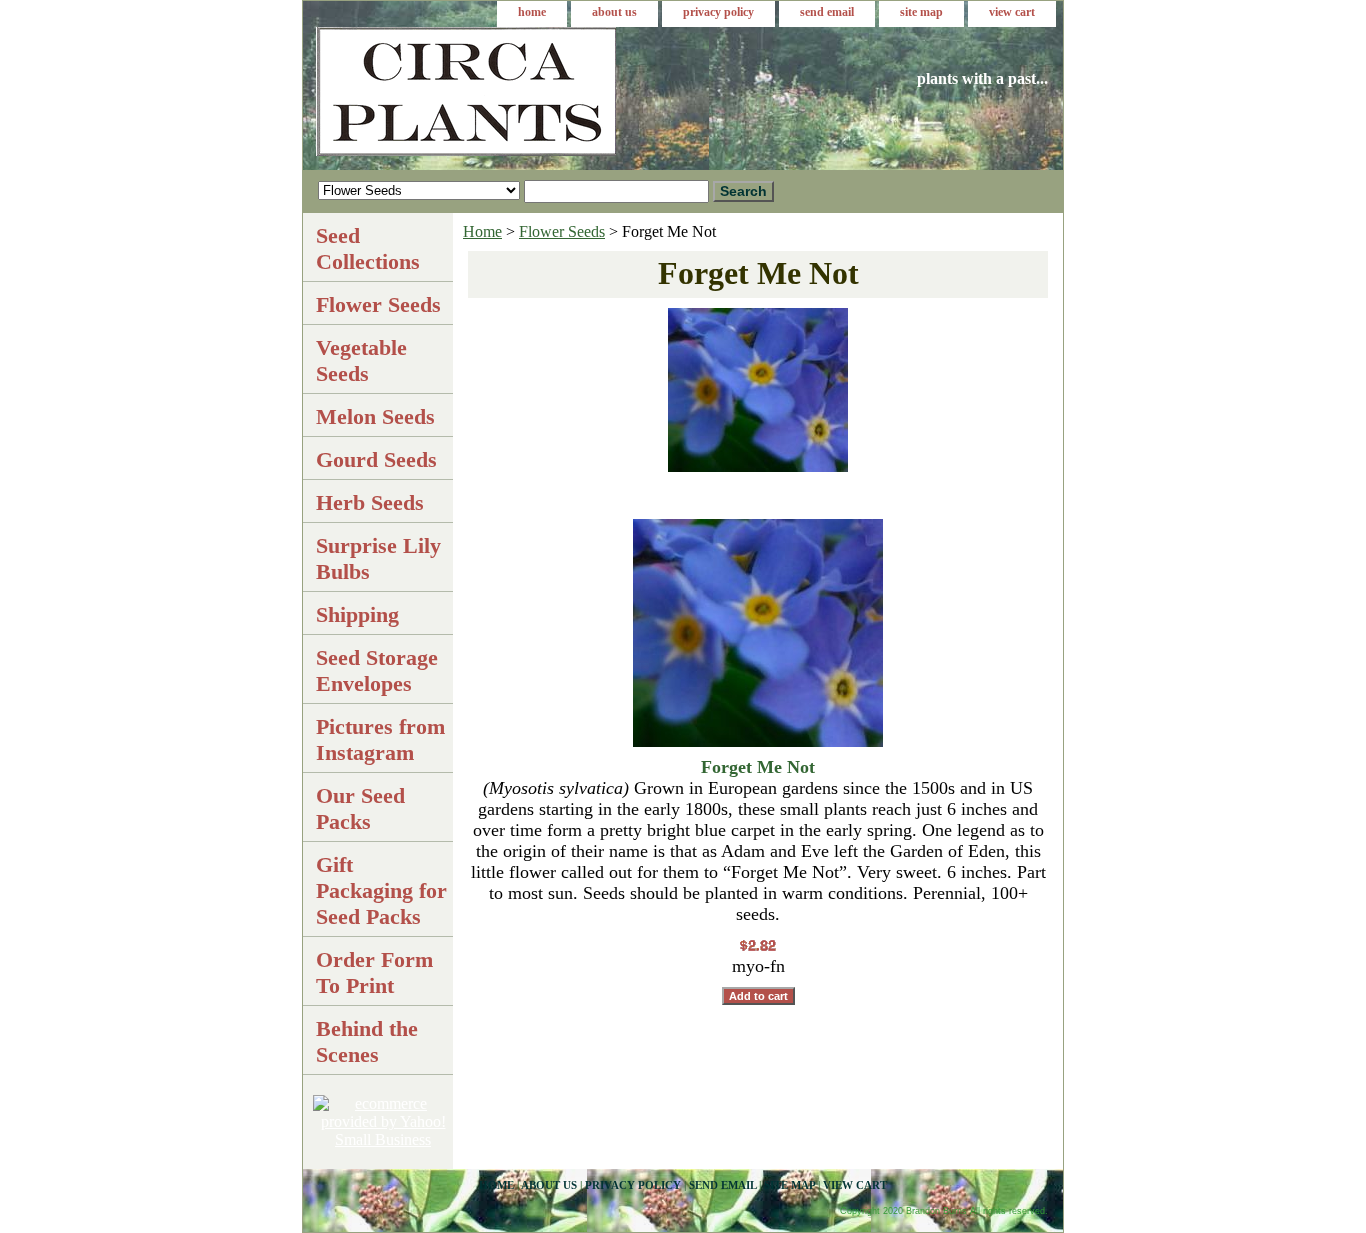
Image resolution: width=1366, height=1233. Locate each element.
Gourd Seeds (376, 459)
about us (614, 12)
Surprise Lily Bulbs (378, 558)
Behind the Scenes (367, 1041)
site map (921, 12)
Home (482, 231)
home (532, 12)
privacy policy (718, 12)
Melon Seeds (375, 416)
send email (827, 12)
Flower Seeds (562, 231)
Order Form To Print (374, 972)
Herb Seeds (370, 502)
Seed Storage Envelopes (377, 670)
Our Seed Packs (360, 808)
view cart (1012, 12)
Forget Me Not (758, 767)
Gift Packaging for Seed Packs (381, 890)
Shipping (357, 614)
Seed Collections (368, 248)
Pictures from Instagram (380, 739)
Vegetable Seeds (361, 360)
